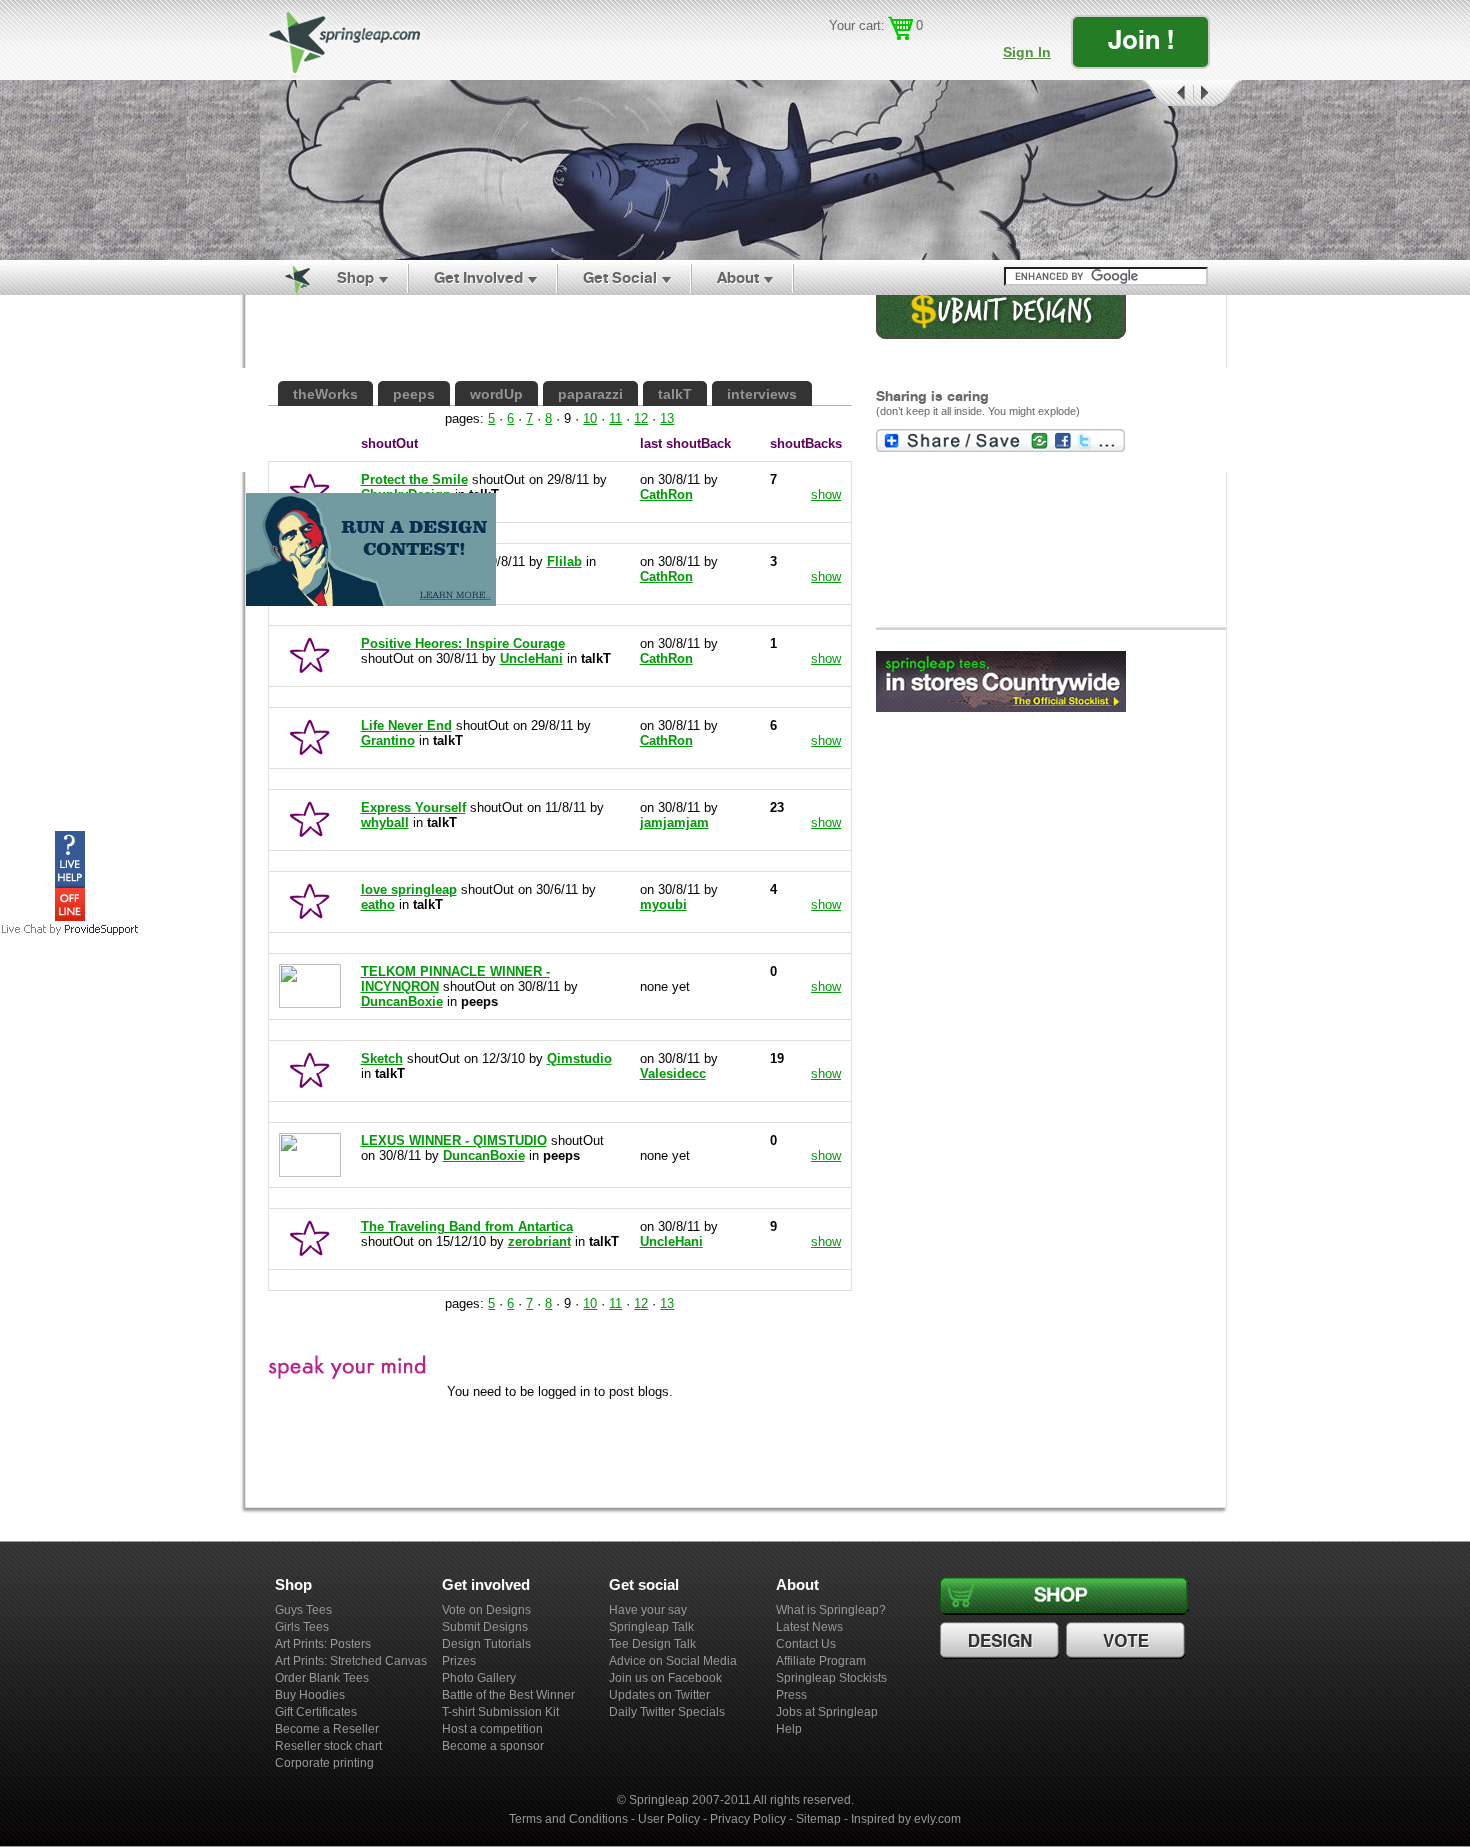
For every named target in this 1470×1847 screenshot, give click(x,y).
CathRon (666, 658)
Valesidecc (673, 1073)
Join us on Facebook (665, 1678)
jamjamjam (674, 822)
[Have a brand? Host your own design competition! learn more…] (371, 605)
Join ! (1141, 39)
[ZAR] (898, 55)
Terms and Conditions (568, 1819)
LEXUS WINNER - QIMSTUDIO (454, 1140)
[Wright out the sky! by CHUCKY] (735, 170)
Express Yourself (413, 807)
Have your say (648, 1610)
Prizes (459, 1661)
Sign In (1027, 52)
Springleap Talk (651, 1627)
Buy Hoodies (310, 1695)
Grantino (388, 740)
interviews (762, 394)
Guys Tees (303, 1610)
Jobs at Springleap (827, 1712)
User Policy (669, 1819)
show (826, 658)
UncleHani (531, 658)
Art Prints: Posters (323, 1644)
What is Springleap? (831, 1610)
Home (286, 278)
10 (590, 418)
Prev (1166, 93)
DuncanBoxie (402, 1001)
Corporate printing (324, 1763)
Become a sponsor (493, 1746)
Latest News (809, 1627)
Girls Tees (302, 1627)
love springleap (409, 889)
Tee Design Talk (652, 1644)
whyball (385, 822)
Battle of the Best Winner (508, 1695)
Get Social (620, 277)
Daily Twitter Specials (667, 1712)
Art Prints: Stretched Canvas (351, 1661)
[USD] (840, 55)
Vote (1128, 1641)
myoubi (663, 904)
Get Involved (478, 277)
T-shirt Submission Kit (500, 1712)
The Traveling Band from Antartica (467, 1226)
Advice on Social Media (673, 1661)
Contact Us (806, 1644)
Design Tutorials (486, 1644)
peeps (414, 394)
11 (615, 418)
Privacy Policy (748, 1819)
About (738, 277)
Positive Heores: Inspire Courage (463, 643)
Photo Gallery (479, 1678)
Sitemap (818, 1819)
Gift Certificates (316, 1712)
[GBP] (869, 55)
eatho (378, 904)
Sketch (382, 1058)
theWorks (325, 394)
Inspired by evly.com (906, 1819)
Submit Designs (485, 1627)
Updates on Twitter (659, 1695)
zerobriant (539, 1241)
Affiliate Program (821, 1661)
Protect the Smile (414, 479)
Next (1218, 93)
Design (1002, 1641)
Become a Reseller (327, 1729)
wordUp (496, 394)
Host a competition (492, 1729)
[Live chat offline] (70, 916)
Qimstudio (579, 1058)
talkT (675, 394)
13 (667, 418)
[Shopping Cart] (900, 28)
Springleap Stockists (831, 1678)
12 (641, 418)
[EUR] (927, 55)
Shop (355, 277)
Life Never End (406, 725)
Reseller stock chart (328, 1746)
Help (789, 1729)
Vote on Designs (486, 1610)
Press (791, 1695)
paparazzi (590, 394)
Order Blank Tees (322, 1678)
